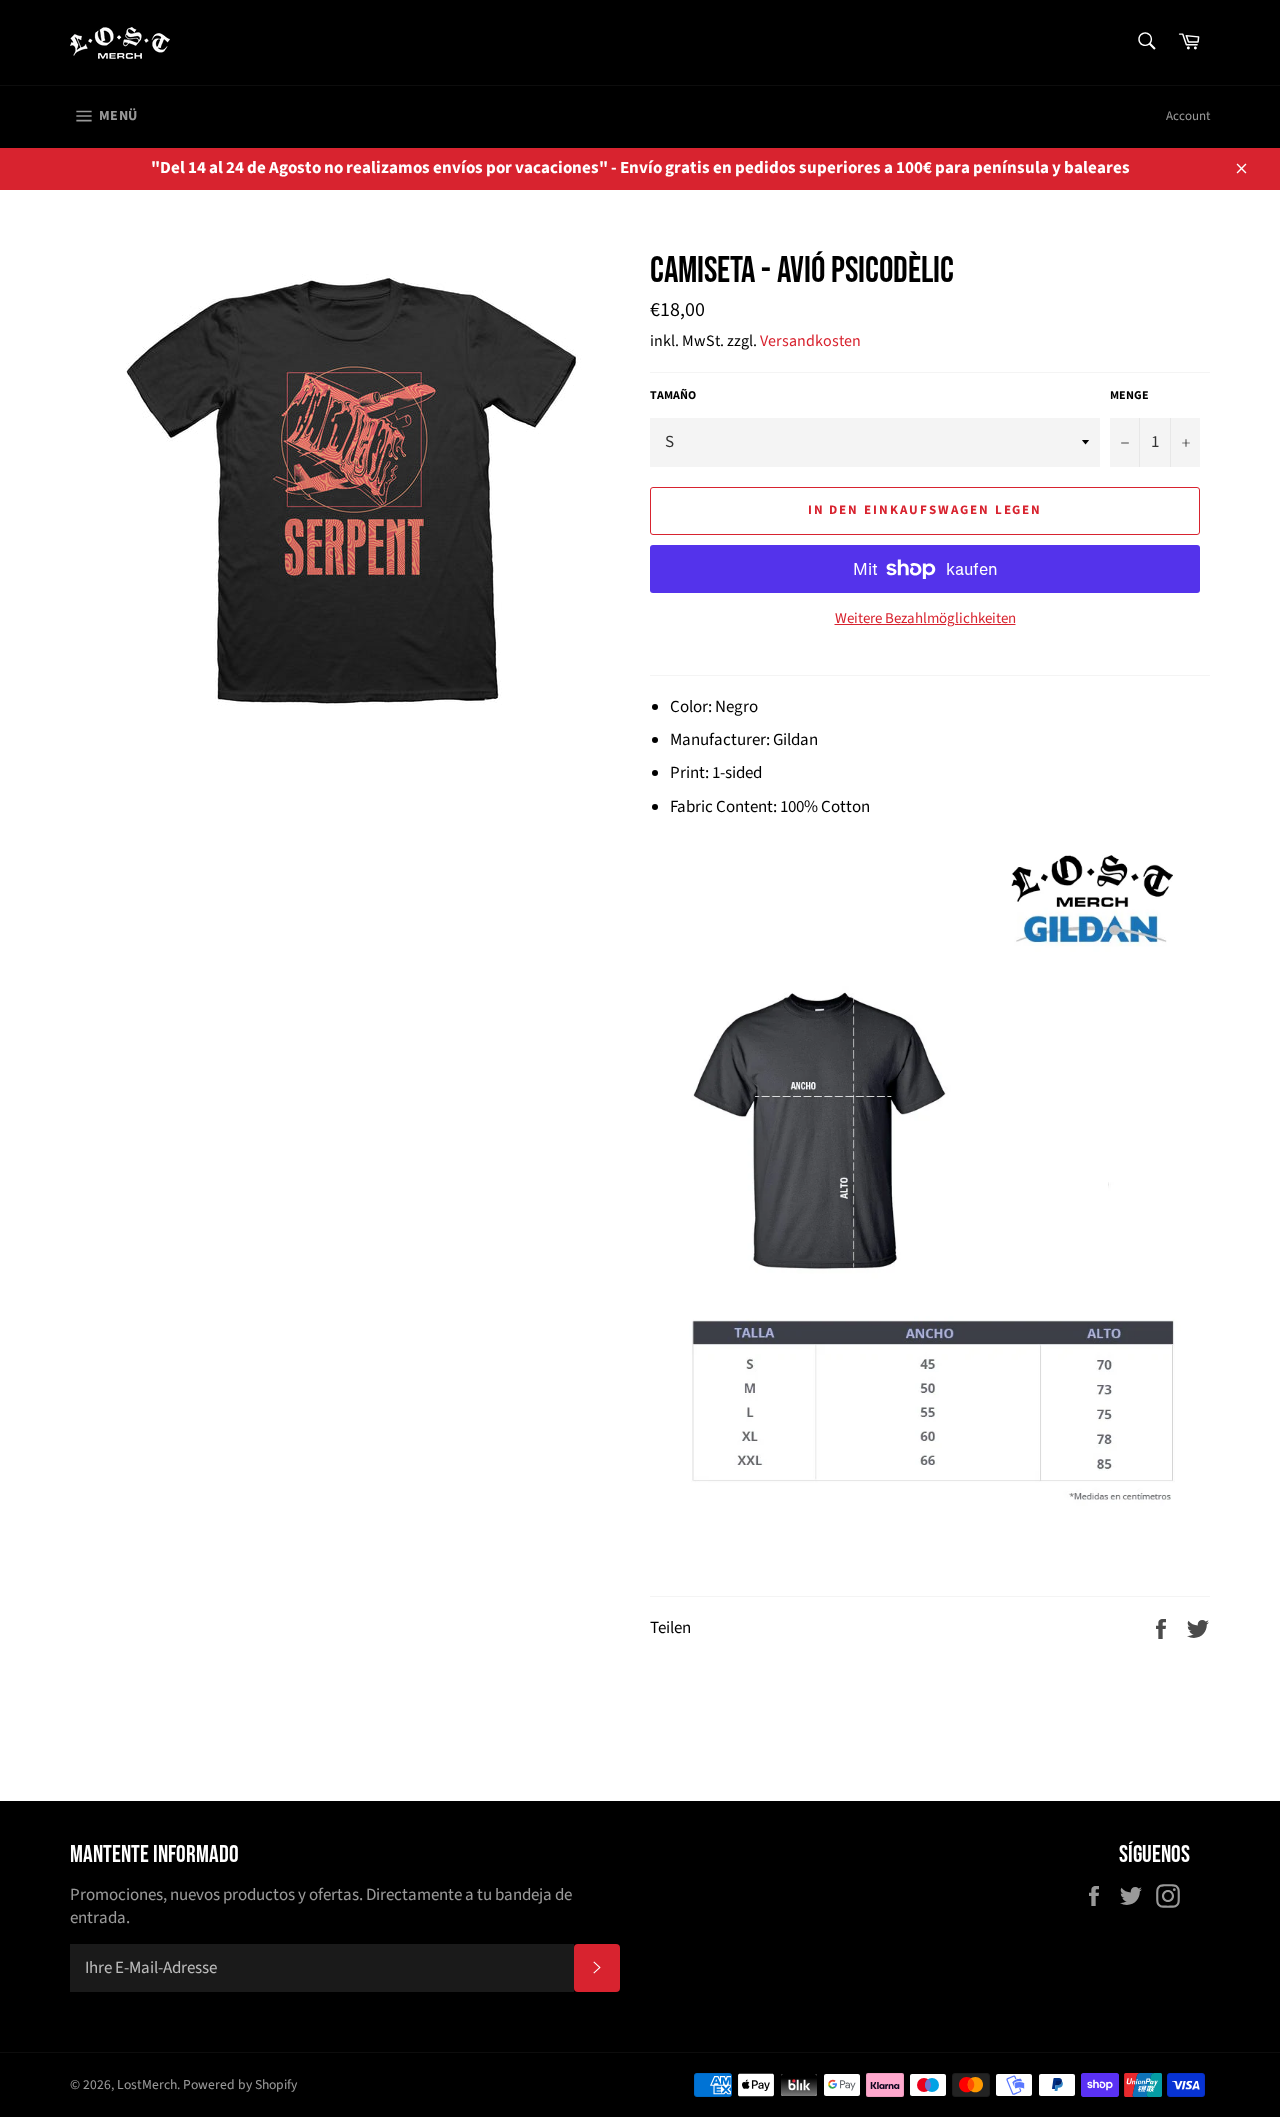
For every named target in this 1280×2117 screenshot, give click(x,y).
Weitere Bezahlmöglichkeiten (925, 619)
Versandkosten (810, 341)
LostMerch (147, 2084)
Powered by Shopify (240, 2084)
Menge (1129, 396)
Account (1188, 116)
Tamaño (673, 396)
